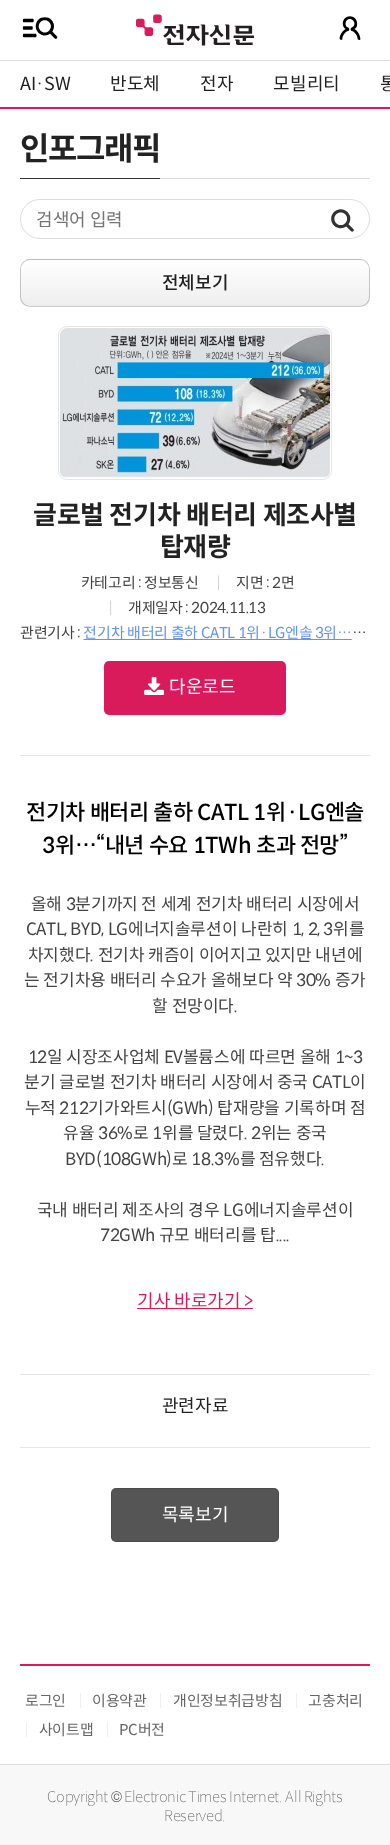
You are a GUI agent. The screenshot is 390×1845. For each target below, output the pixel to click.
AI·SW (45, 84)
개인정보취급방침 (227, 1700)
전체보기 (195, 283)
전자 (216, 84)
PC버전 (142, 1729)
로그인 (45, 1700)
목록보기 (195, 1515)
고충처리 (335, 1700)
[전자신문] (195, 27)
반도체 (135, 84)
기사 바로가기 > (195, 1301)
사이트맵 (66, 1729)
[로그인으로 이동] (350, 28)
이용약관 (119, 1700)
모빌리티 (306, 84)
